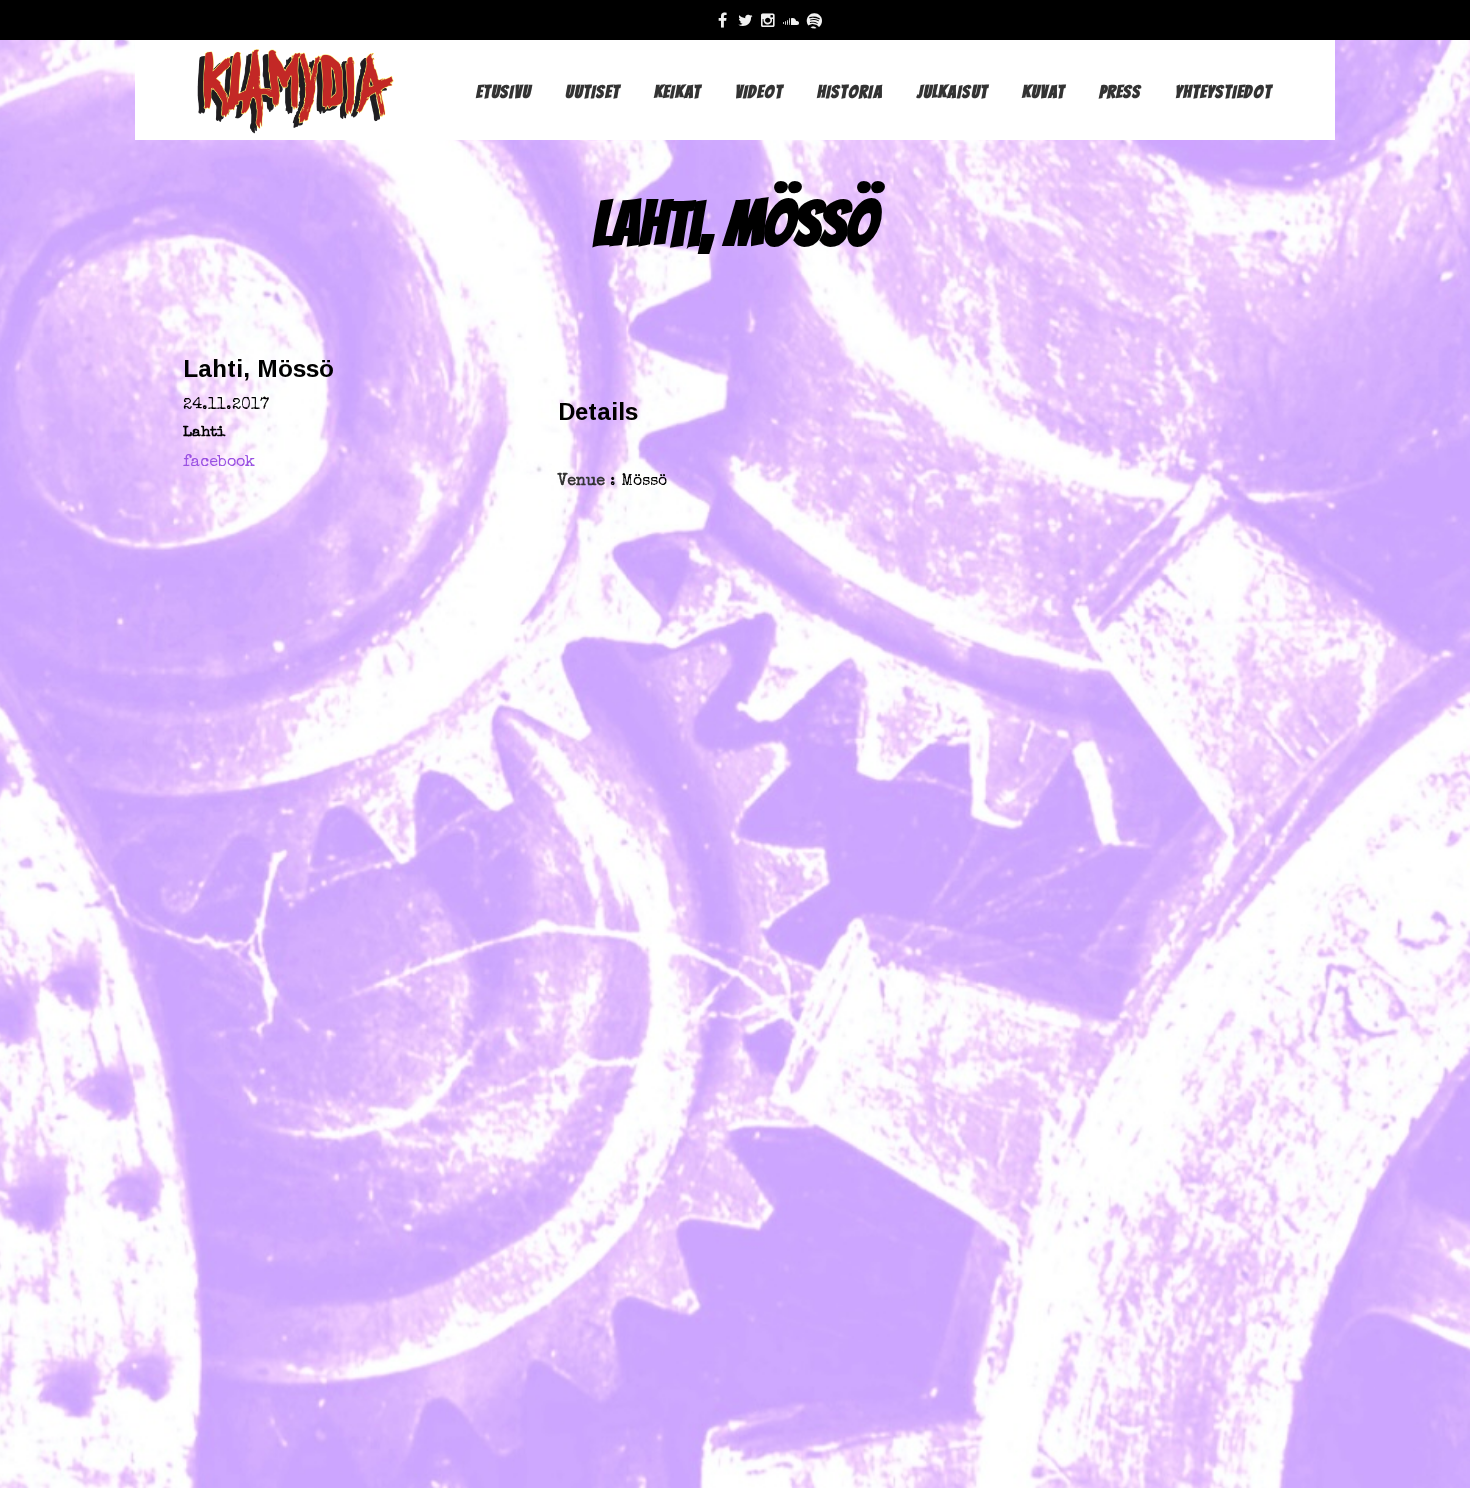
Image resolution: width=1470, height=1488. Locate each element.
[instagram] (772, 20)
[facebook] (727, 20)
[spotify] (818, 20)
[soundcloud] (795, 20)
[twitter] (749, 20)
